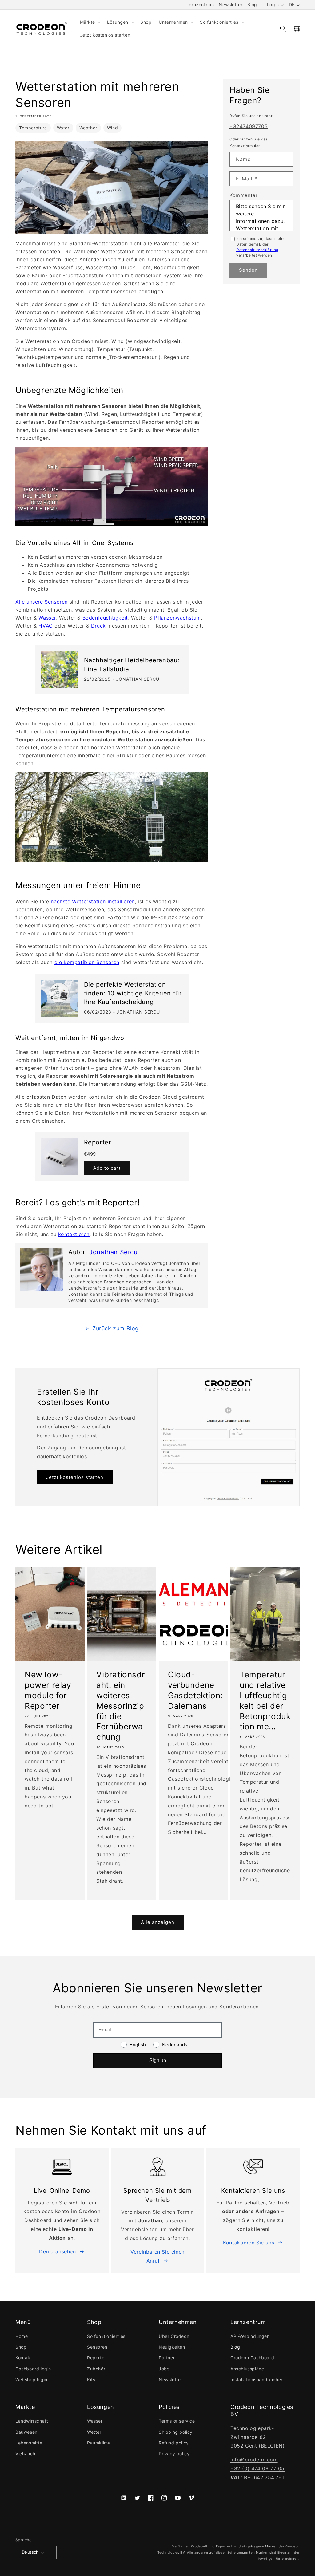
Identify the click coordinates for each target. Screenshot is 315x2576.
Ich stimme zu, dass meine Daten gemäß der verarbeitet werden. (261, 247)
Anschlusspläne (247, 2369)
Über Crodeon (174, 2336)
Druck (98, 626)
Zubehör (96, 2369)
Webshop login (31, 2379)
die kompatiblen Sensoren (87, 962)
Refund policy (174, 2443)
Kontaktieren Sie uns (249, 2243)
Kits (91, 2379)
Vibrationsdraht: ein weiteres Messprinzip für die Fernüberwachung (121, 1706)
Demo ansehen (57, 2251)
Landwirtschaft (32, 2421)
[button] (90, 22)
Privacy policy (174, 2454)
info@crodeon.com (254, 2460)
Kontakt (24, 2358)
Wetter (94, 2432)
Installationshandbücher (257, 2379)
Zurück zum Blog (116, 1328)
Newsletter (231, 4)
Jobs (164, 2369)
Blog (252, 4)
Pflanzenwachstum (177, 618)
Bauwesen (26, 2432)
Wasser (47, 618)
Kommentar (243, 195)
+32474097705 (249, 126)
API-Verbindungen (250, 2336)
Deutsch (30, 2552)
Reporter (98, 1142)
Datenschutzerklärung (257, 250)
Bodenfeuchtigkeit (105, 618)
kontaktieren (74, 1234)
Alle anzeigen (158, 1922)
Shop (21, 2347)
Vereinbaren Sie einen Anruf (157, 2256)
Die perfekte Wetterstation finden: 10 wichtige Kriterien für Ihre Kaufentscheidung (133, 993)
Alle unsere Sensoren (42, 602)
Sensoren (97, 2347)
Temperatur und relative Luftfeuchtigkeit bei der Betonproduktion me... (265, 1700)
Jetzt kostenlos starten (75, 1477)
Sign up (158, 2060)
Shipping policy (176, 2432)
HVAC (46, 626)
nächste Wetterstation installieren (93, 901)
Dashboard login (33, 2369)
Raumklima (99, 2443)
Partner (167, 2358)
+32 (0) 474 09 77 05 (257, 2468)
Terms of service (177, 2421)
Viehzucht (26, 2454)
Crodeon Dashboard (252, 2358)
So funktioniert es (106, 2336)
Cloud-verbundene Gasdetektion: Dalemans (195, 1690)
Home (22, 2336)
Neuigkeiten (172, 2347)
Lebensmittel (29, 2443)
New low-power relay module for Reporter (48, 1690)
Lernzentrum (200, 4)
